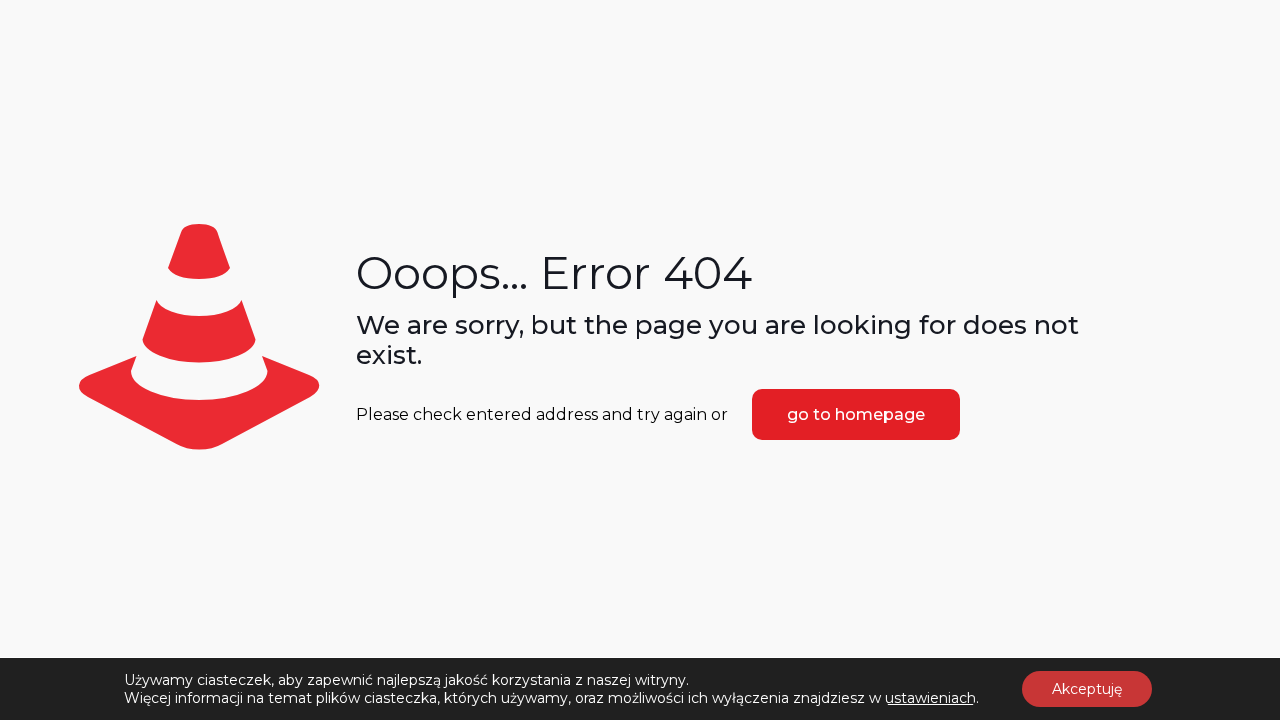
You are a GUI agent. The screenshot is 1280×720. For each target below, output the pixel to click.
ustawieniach (930, 698)
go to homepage (856, 414)
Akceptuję (1087, 689)
